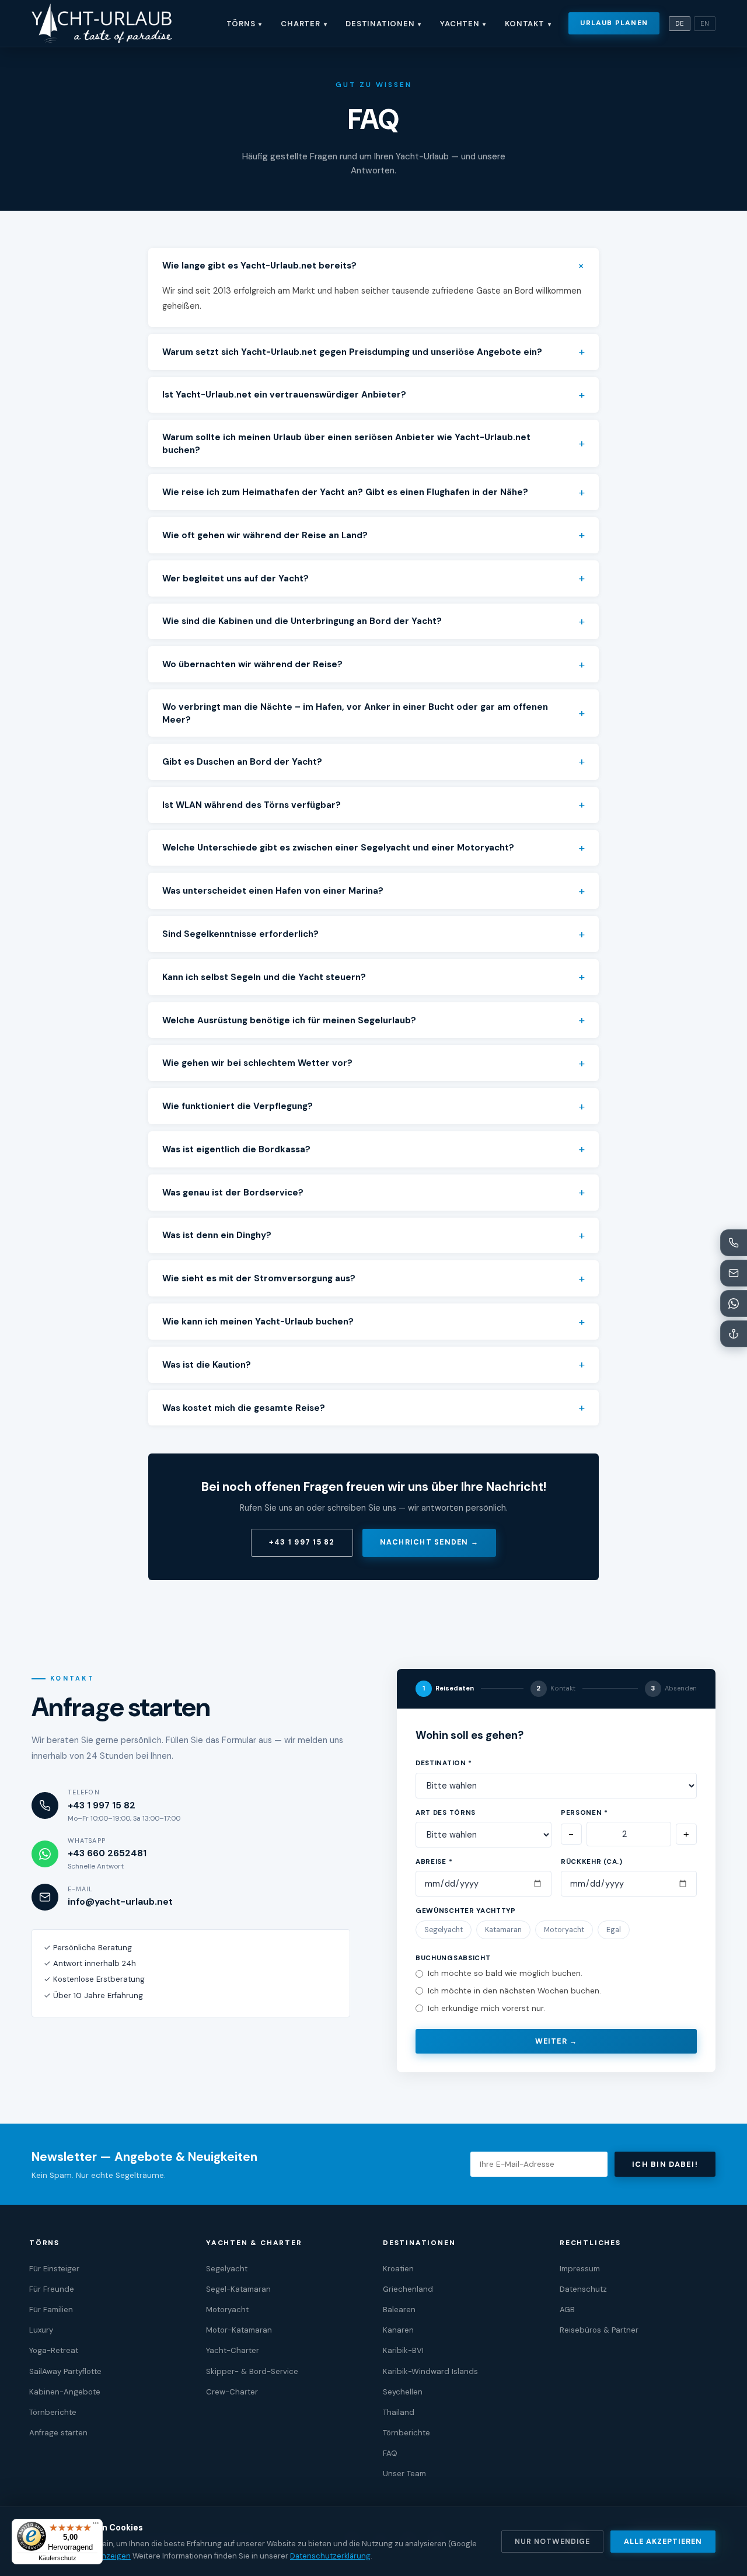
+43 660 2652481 (107, 1853)
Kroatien (398, 2269)
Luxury (41, 2330)
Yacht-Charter (233, 2350)
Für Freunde (52, 2289)
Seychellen (403, 2392)
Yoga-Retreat (54, 2350)
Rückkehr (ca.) (592, 1862)
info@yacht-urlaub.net (120, 1902)
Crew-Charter (232, 2392)
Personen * (584, 1813)
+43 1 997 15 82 (302, 1542)
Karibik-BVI (403, 2350)
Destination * (444, 1763)
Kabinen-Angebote (65, 2392)
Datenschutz (583, 2289)
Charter (304, 24)
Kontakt (528, 24)
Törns (245, 24)
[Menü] (96, 2526)
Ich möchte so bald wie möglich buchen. (505, 1973)
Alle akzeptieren (663, 2542)
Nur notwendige (552, 2542)
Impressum (580, 2269)
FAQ (390, 2453)
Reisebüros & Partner (599, 2330)
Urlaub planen (614, 23)
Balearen (399, 2310)
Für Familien (51, 2310)
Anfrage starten (58, 2433)
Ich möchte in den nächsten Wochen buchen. (514, 1991)
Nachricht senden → (429, 1542)
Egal (614, 1930)
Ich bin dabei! (665, 2164)
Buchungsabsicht (453, 1958)
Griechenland (408, 2289)
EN (705, 24)
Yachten (463, 24)
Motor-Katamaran (239, 2330)
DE (680, 24)
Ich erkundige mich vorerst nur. (486, 2008)
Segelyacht (444, 1930)
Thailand (399, 2412)
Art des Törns (446, 1813)
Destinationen (383, 24)
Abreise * (434, 1862)
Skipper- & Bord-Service (252, 2371)
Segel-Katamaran (238, 2289)
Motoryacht (564, 1930)
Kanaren (398, 2330)
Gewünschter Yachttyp (466, 1911)
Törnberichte (53, 2412)
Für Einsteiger (54, 2269)
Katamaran (503, 1930)
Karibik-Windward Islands (430, 2371)
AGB (567, 2310)
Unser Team (404, 2474)
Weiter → (556, 2041)
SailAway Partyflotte (65, 2371)
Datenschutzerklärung (330, 2556)
